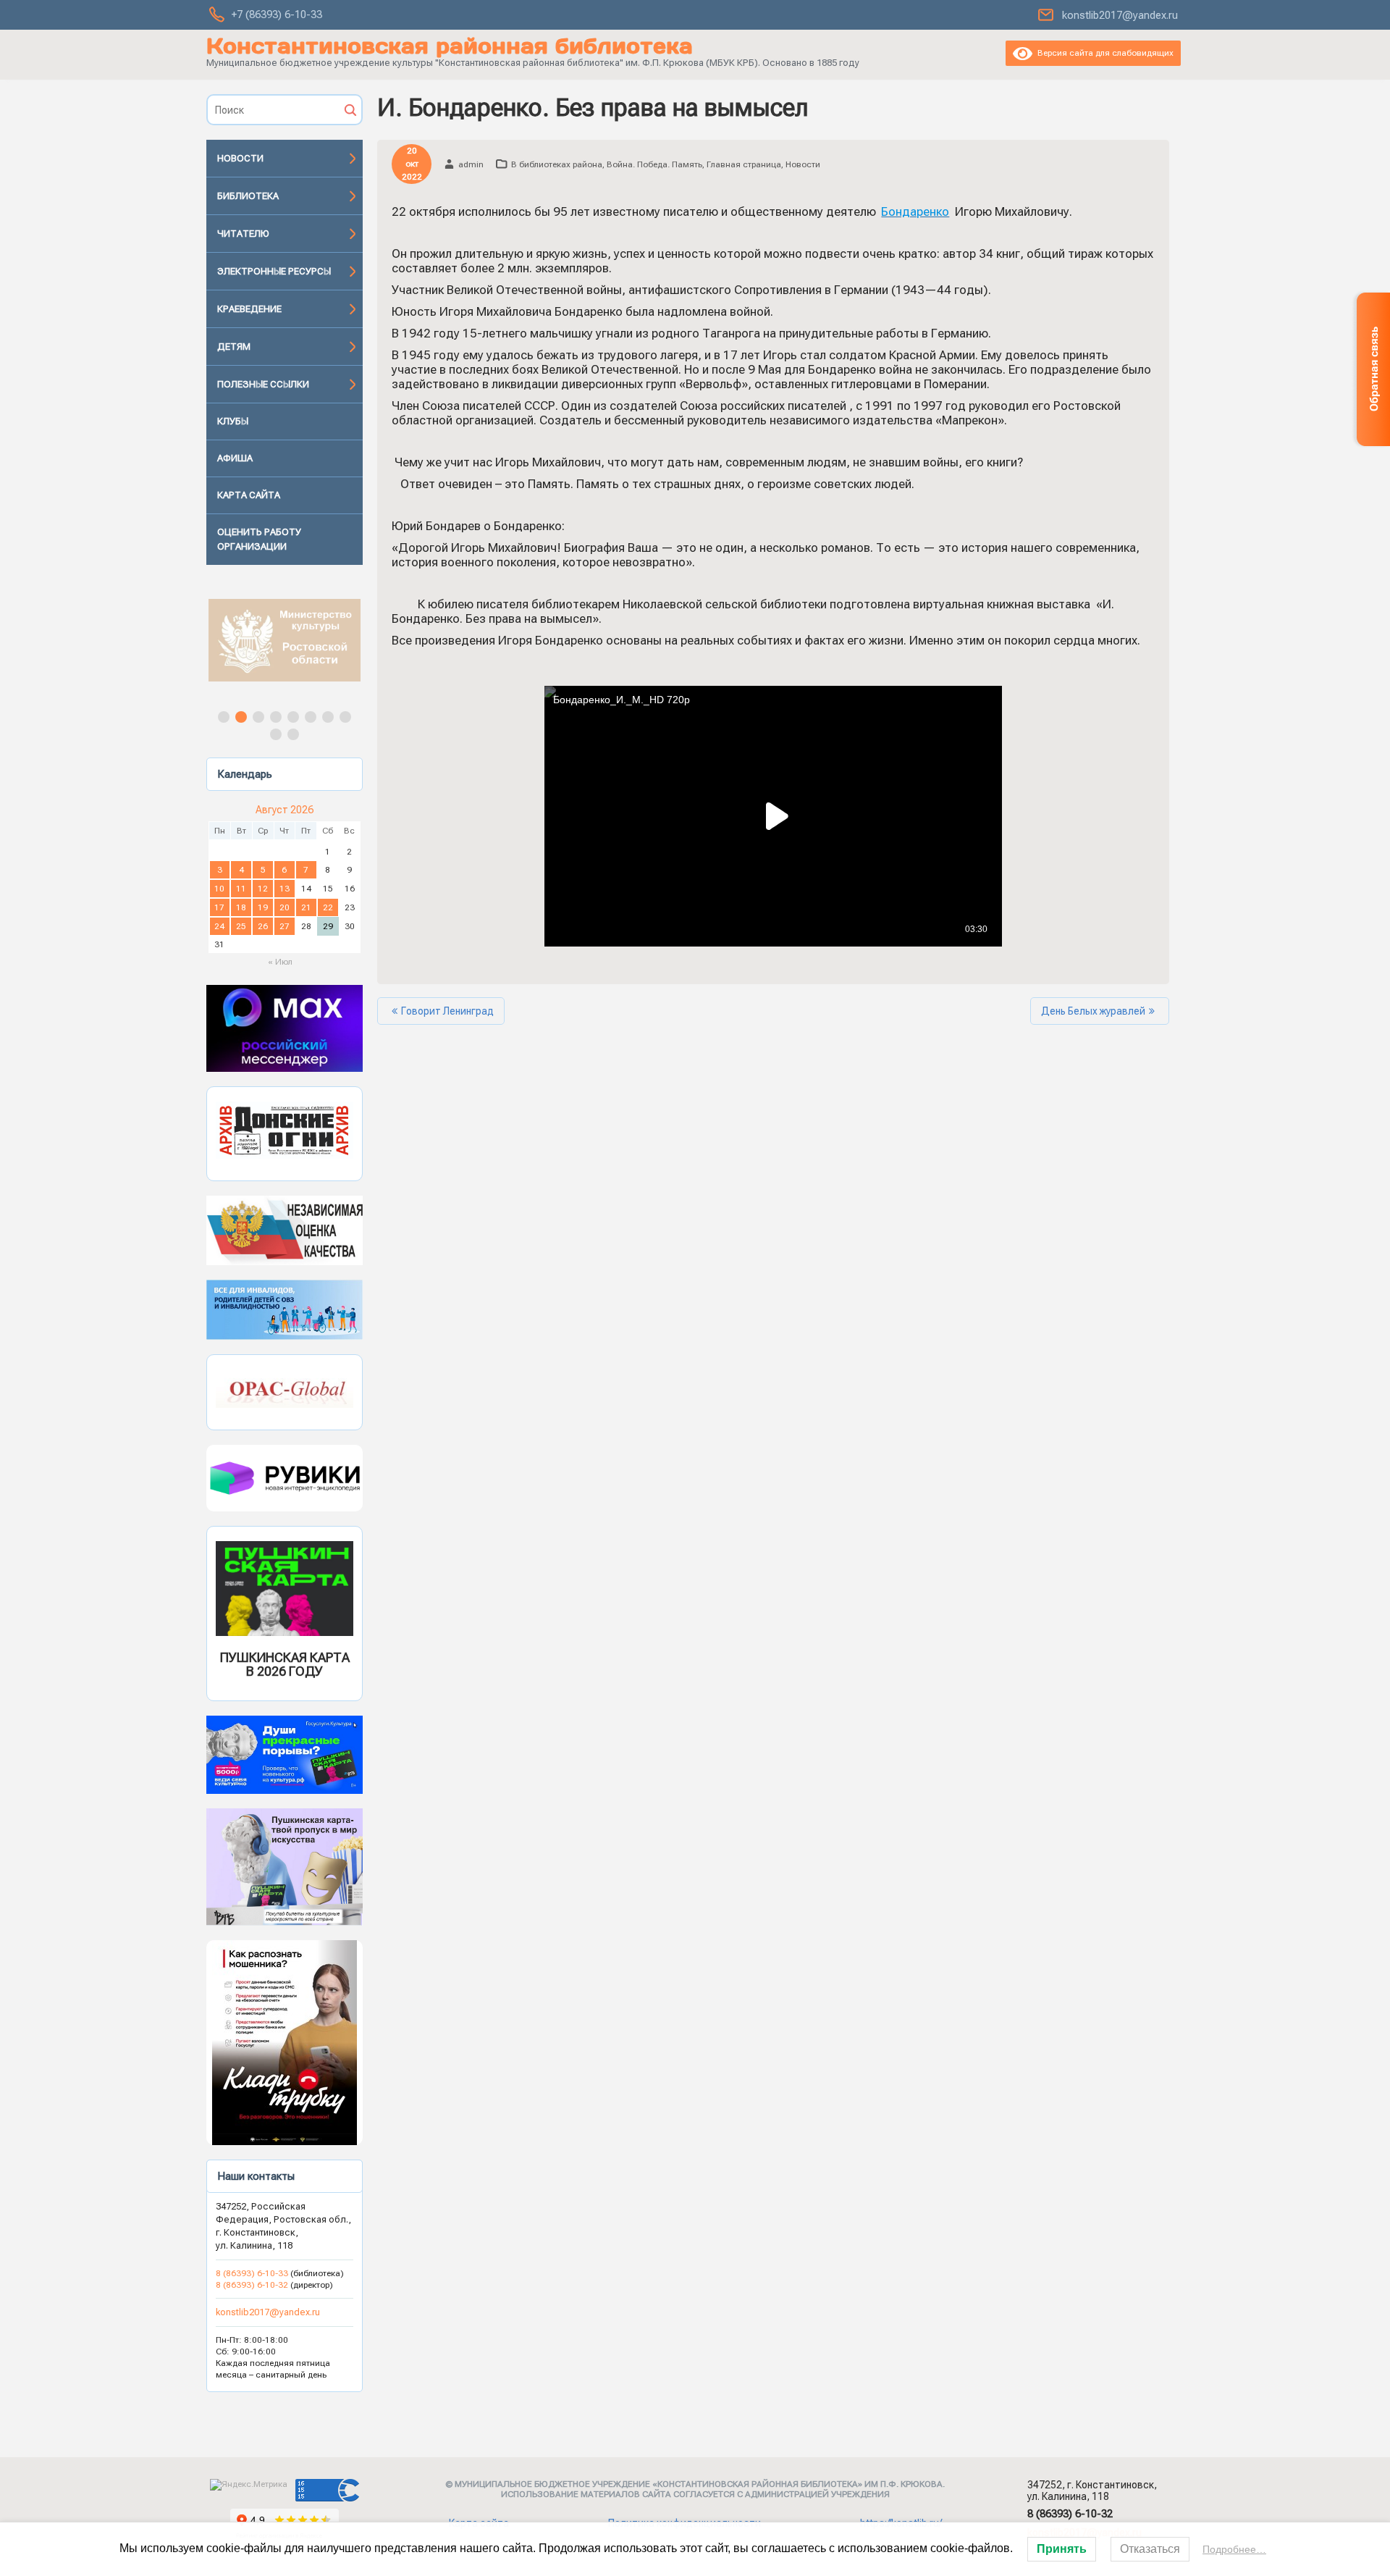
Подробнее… (1234, 2549)
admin (471, 164)
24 (219, 926)
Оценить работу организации (259, 539)
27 (285, 926)
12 (263, 889)
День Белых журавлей (1093, 1011)
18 (241, 907)
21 (306, 907)
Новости (240, 158)
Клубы (233, 421)
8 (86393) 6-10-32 (252, 2285)
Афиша (235, 458)
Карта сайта (249, 495)
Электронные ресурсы (274, 271)
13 (285, 889)
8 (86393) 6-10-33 (253, 2273)
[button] (285, 640)
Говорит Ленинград (447, 1011)
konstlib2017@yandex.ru (1120, 15)
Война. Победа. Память (654, 164)
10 (219, 889)
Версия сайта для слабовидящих (1103, 53)
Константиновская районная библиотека (450, 46)
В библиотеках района (557, 164)
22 (328, 907)
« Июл (280, 962)
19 (263, 907)
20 (285, 907)
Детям (234, 347)
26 (263, 926)
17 (219, 907)
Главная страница (744, 164)
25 (241, 926)
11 (241, 889)
